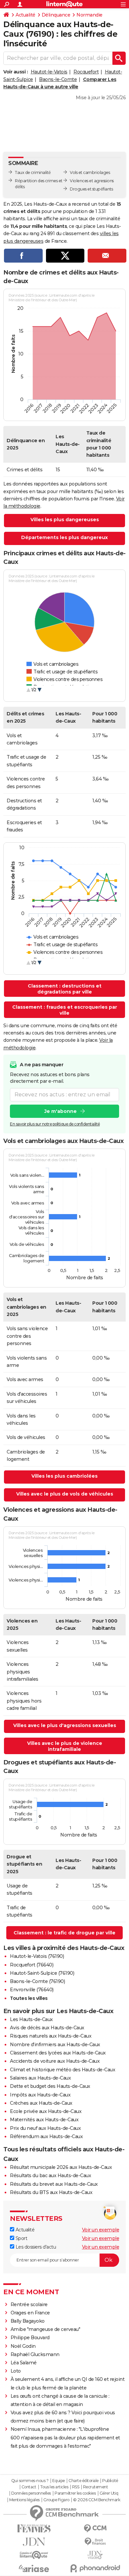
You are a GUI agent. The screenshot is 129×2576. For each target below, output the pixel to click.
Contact (29, 2487)
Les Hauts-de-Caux (31, 2019)
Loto (16, 2371)
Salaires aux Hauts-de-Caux (40, 2078)
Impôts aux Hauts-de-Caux (40, 2095)
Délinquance (56, 15)
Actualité (25, 15)
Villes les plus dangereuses (65, 520)
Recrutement (96, 2487)
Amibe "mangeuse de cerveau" (45, 2329)
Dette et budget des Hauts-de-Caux (50, 2086)
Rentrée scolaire (29, 2304)
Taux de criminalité (33, 172)
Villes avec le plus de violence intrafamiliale (65, 1746)
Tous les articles (54, 2487)
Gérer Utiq (109, 2493)
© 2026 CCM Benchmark (97, 2500)
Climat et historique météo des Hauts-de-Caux (63, 2070)
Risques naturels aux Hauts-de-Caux (51, 2036)
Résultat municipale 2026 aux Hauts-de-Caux (61, 2167)
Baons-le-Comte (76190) (37, 1981)
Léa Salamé (24, 2363)
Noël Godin (23, 2346)
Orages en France (30, 2313)
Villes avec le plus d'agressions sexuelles (65, 1725)
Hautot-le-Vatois (49, 72)
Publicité (110, 2481)
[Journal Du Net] (34, 2542)
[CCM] (95, 2529)
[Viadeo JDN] (95, 2555)
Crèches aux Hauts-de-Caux (41, 2103)
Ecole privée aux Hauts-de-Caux (46, 2111)
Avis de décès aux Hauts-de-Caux (47, 2028)
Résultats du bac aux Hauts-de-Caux (50, 2175)
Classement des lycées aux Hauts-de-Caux (58, 2053)
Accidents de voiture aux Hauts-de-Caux (55, 2061)
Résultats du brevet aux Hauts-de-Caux (54, 2184)
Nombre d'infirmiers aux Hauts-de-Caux (55, 2045)
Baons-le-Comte (58, 79)
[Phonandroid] (95, 2568)
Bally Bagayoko (28, 2321)
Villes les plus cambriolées (64, 1476)
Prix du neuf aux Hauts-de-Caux (45, 2128)
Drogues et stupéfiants (91, 189)
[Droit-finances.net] (95, 2542)
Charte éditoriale (84, 2481)
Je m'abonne (61, 1111)
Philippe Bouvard (30, 2338)
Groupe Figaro (56, 2500)
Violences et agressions (92, 181)
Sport (21, 2238)
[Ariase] (34, 2568)
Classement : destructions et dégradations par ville (65, 989)
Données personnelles (31, 2493)
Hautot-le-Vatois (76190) (37, 1956)
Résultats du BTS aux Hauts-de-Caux (51, 2192)
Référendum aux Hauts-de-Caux (46, 2136)
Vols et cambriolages (90, 172)
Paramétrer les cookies (75, 2493)
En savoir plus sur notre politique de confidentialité (55, 1124)
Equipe (59, 2481)
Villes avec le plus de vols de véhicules (65, 1494)
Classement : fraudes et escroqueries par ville (65, 1010)
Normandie (89, 15)
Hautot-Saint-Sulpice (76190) (42, 1973)
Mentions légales (24, 2500)
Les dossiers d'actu (35, 2247)
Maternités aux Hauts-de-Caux (44, 2120)
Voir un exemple (101, 2230)
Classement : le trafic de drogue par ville (64, 1933)
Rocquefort (86, 72)
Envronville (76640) (32, 1990)
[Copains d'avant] (34, 2555)
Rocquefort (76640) (32, 1965)
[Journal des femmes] (34, 2529)
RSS (76, 2487)
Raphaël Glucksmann (35, 2354)
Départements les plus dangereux (64, 537)
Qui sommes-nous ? (30, 2481)
